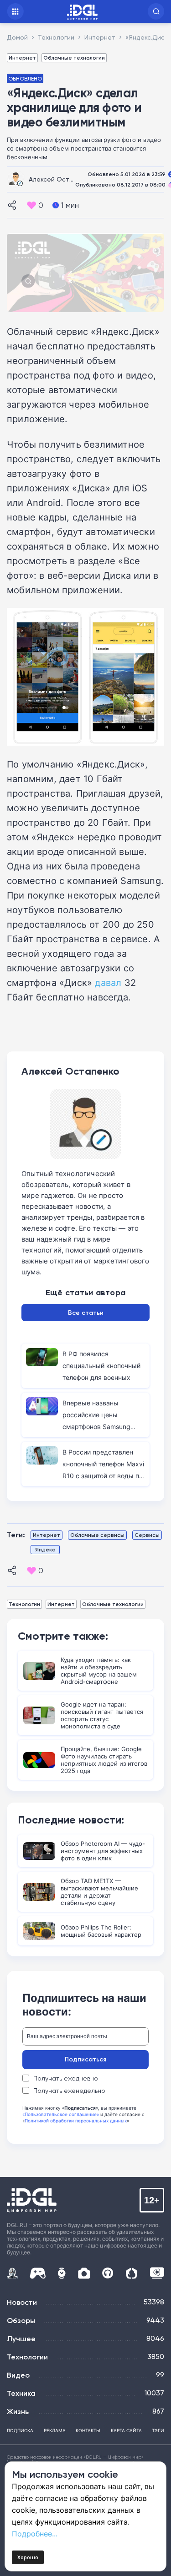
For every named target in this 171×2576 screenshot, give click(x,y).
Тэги (158, 2430)
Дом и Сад (132, 2273)
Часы (62, 2273)
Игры (38, 2273)
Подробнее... (35, 2534)
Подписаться (85, 2059)
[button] (156, 11)
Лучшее (21, 2339)
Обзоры (21, 2320)
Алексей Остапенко (60, 179)
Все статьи (86, 1313)
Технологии (24, 1604)
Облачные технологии (74, 58)
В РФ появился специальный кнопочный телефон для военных (101, 1366)
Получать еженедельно (69, 2091)
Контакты (88, 2430)
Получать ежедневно (66, 2078)
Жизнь (18, 2411)
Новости (22, 2302)
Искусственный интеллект (12, 2273)
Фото (84, 2273)
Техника (21, 2393)
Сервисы (147, 1535)
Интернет (22, 58)
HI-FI (108, 2273)
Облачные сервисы (97, 1535)
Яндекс (45, 1549)
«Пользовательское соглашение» (61, 2114)
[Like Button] (31, 205)
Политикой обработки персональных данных (76, 2121)
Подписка (20, 2430)
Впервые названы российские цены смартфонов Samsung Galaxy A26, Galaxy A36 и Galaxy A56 (101, 1427)
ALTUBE (157, 2273)
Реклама (55, 2430)
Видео (18, 2375)
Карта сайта (126, 2430)
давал (108, 982)
